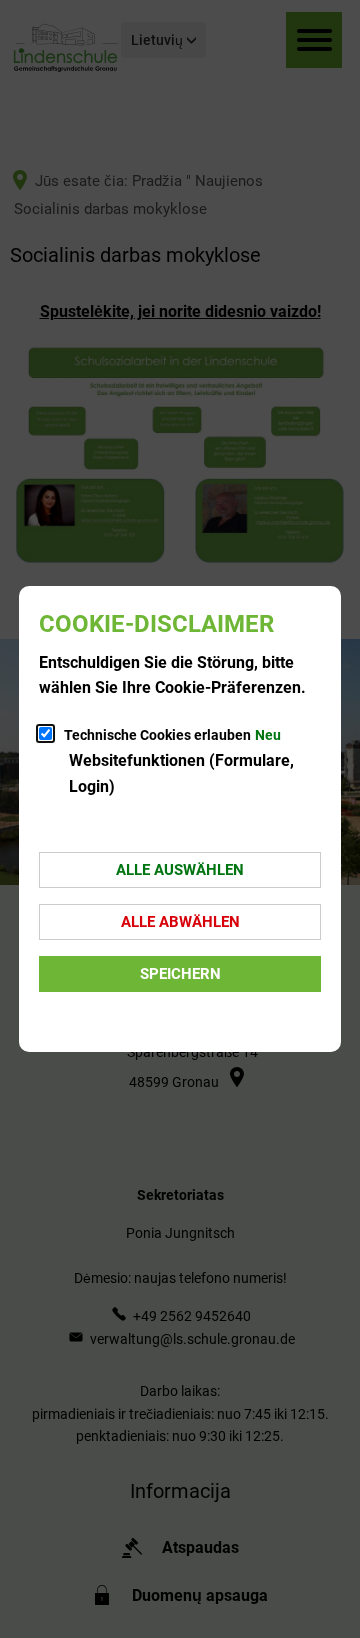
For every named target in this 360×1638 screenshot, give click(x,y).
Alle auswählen (180, 870)
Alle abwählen (180, 922)
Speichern (180, 974)
